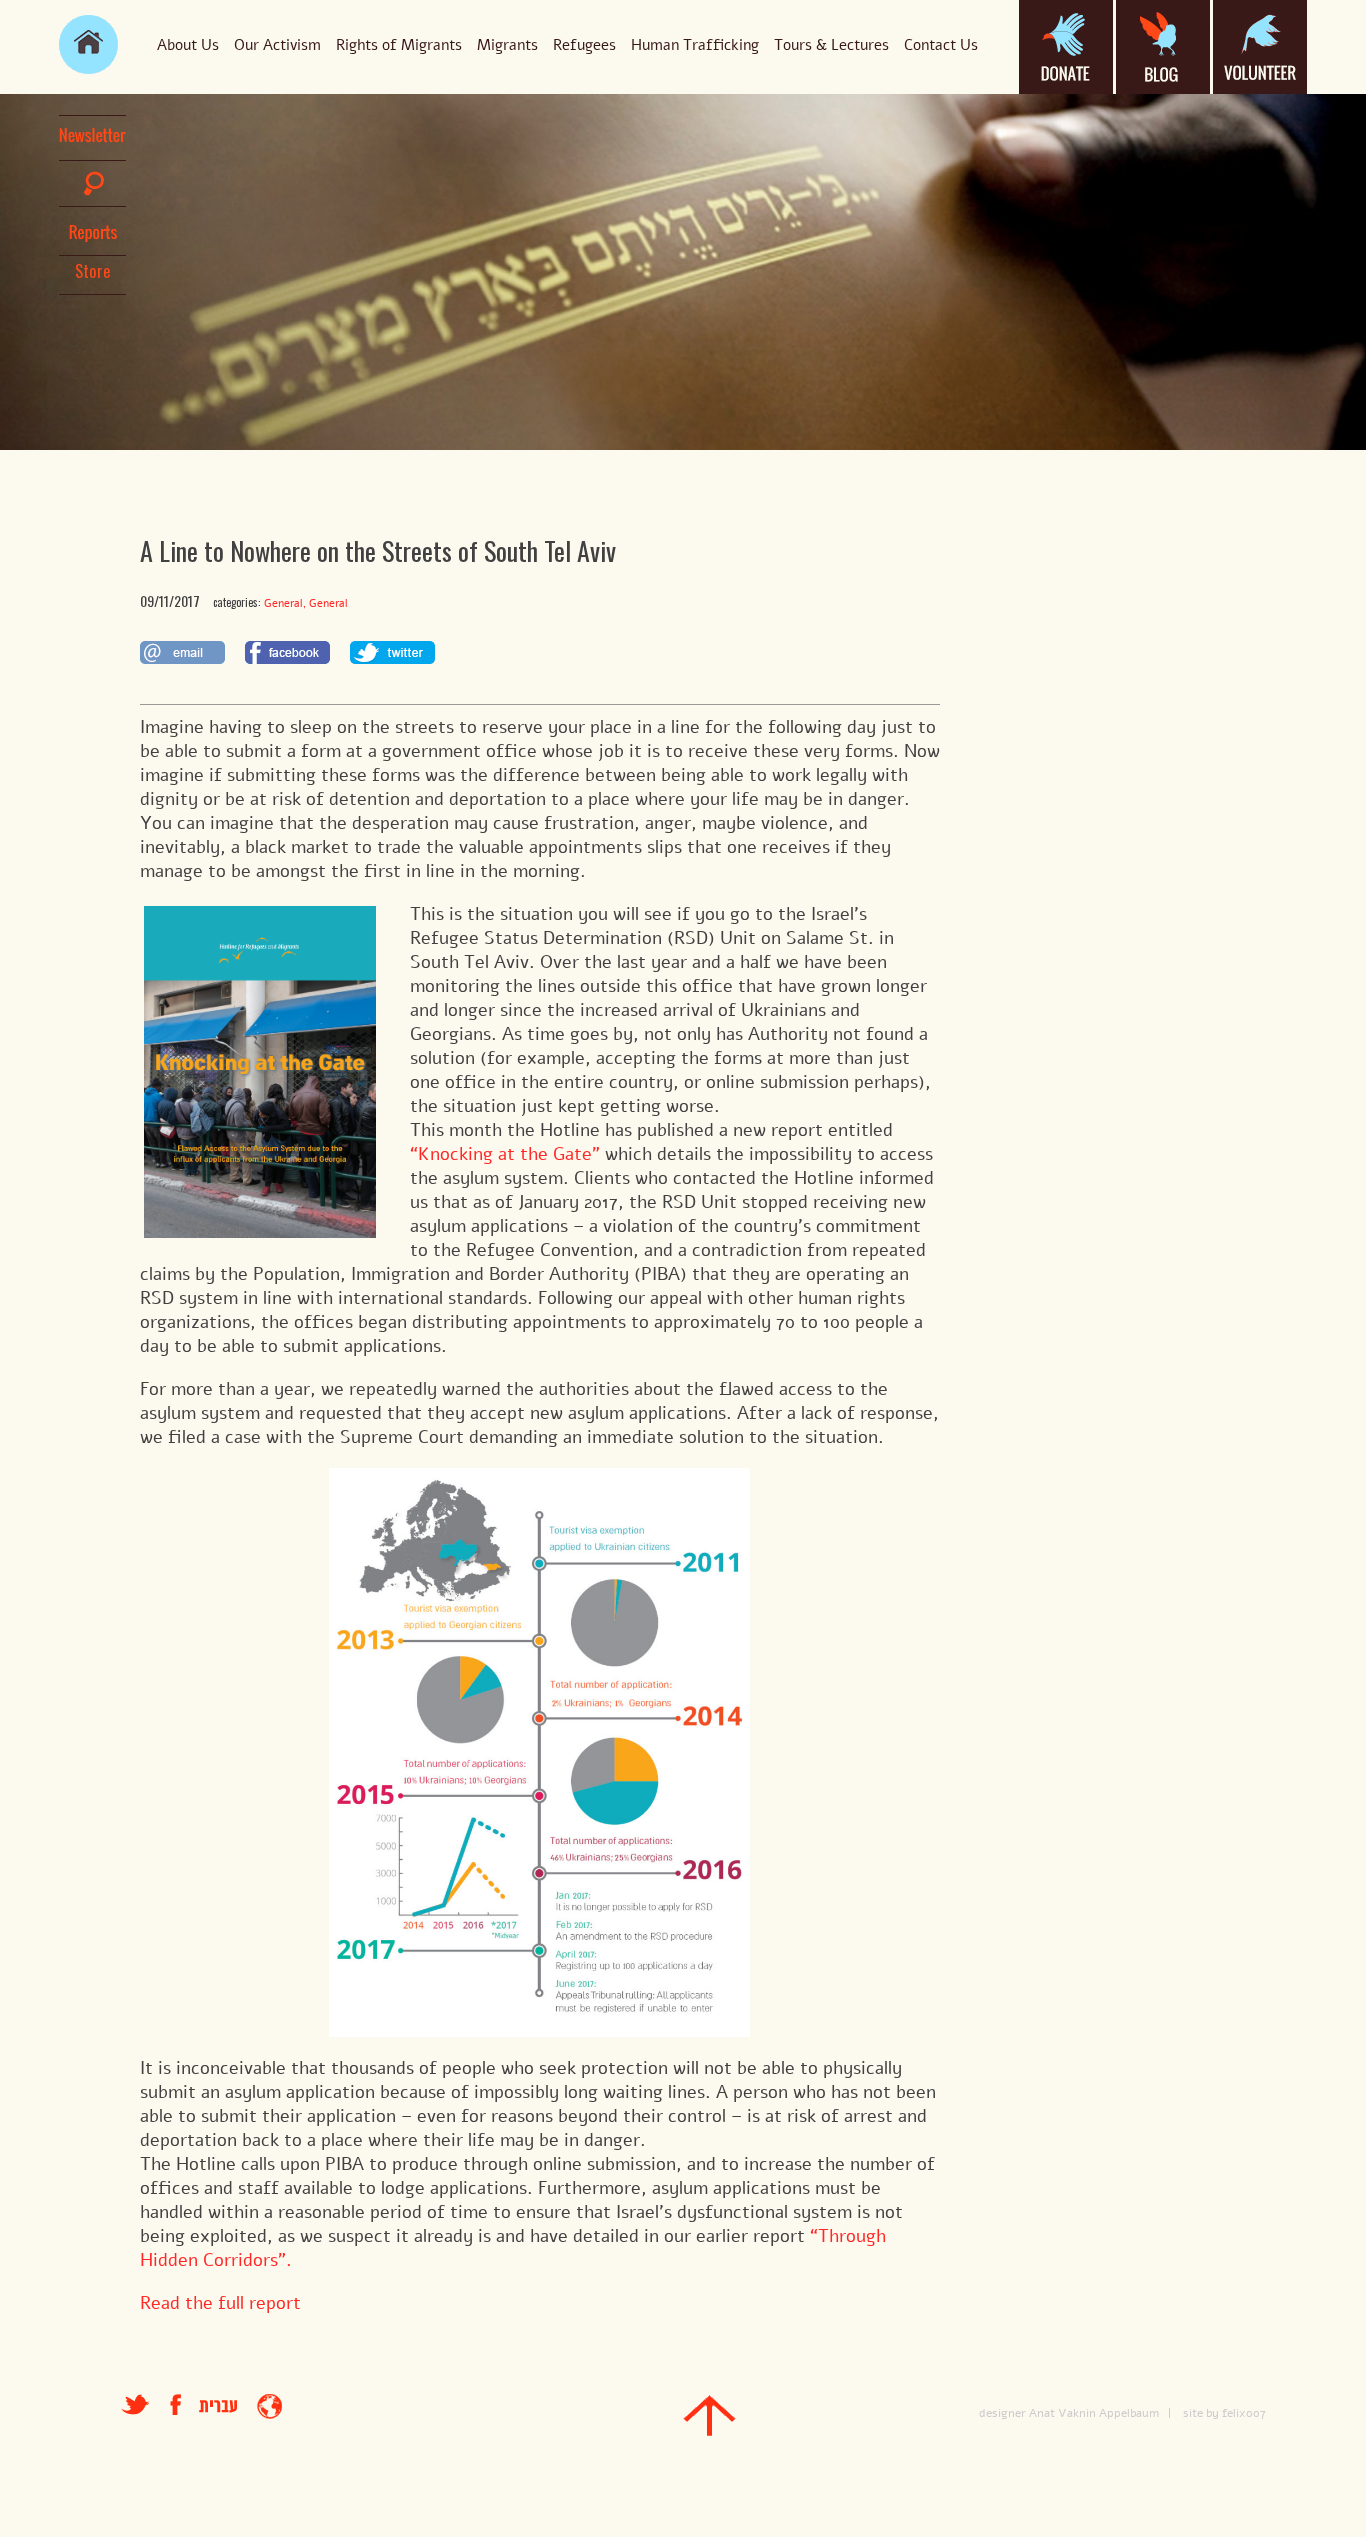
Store (93, 271)
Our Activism (277, 45)
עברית (218, 2406)
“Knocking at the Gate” (505, 1154)
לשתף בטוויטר (392, 652)
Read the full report (220, 2303)
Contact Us (941, 45)
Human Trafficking (695, 45)
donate (1066, 47)
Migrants (507, 45)
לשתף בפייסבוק (287, 652)
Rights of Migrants (399, 45)
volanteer (1260, 47)
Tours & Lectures (831, 45)
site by (1201, 2413)
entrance (269, 2406)
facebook (184, 2404)
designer (1002, 2413)
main (88, 44)
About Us (188, 45)
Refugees (584, 45)
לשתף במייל (182, 652)
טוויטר (135, 2404)
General (283, 603)
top (709, 2415)
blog (1163, 47)
